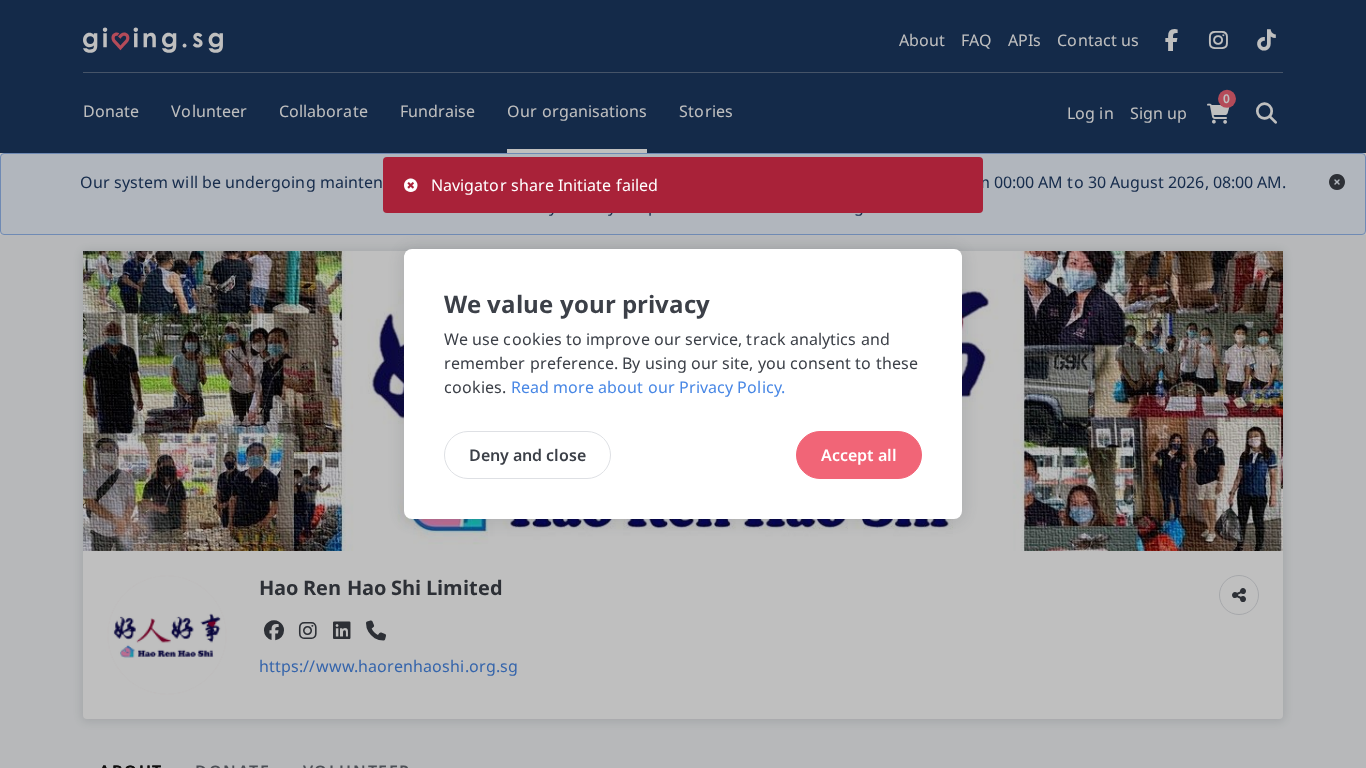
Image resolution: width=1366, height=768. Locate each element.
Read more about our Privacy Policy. (648, 387)
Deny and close (527, 455)
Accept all (859, 455)
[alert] (683, 185)
